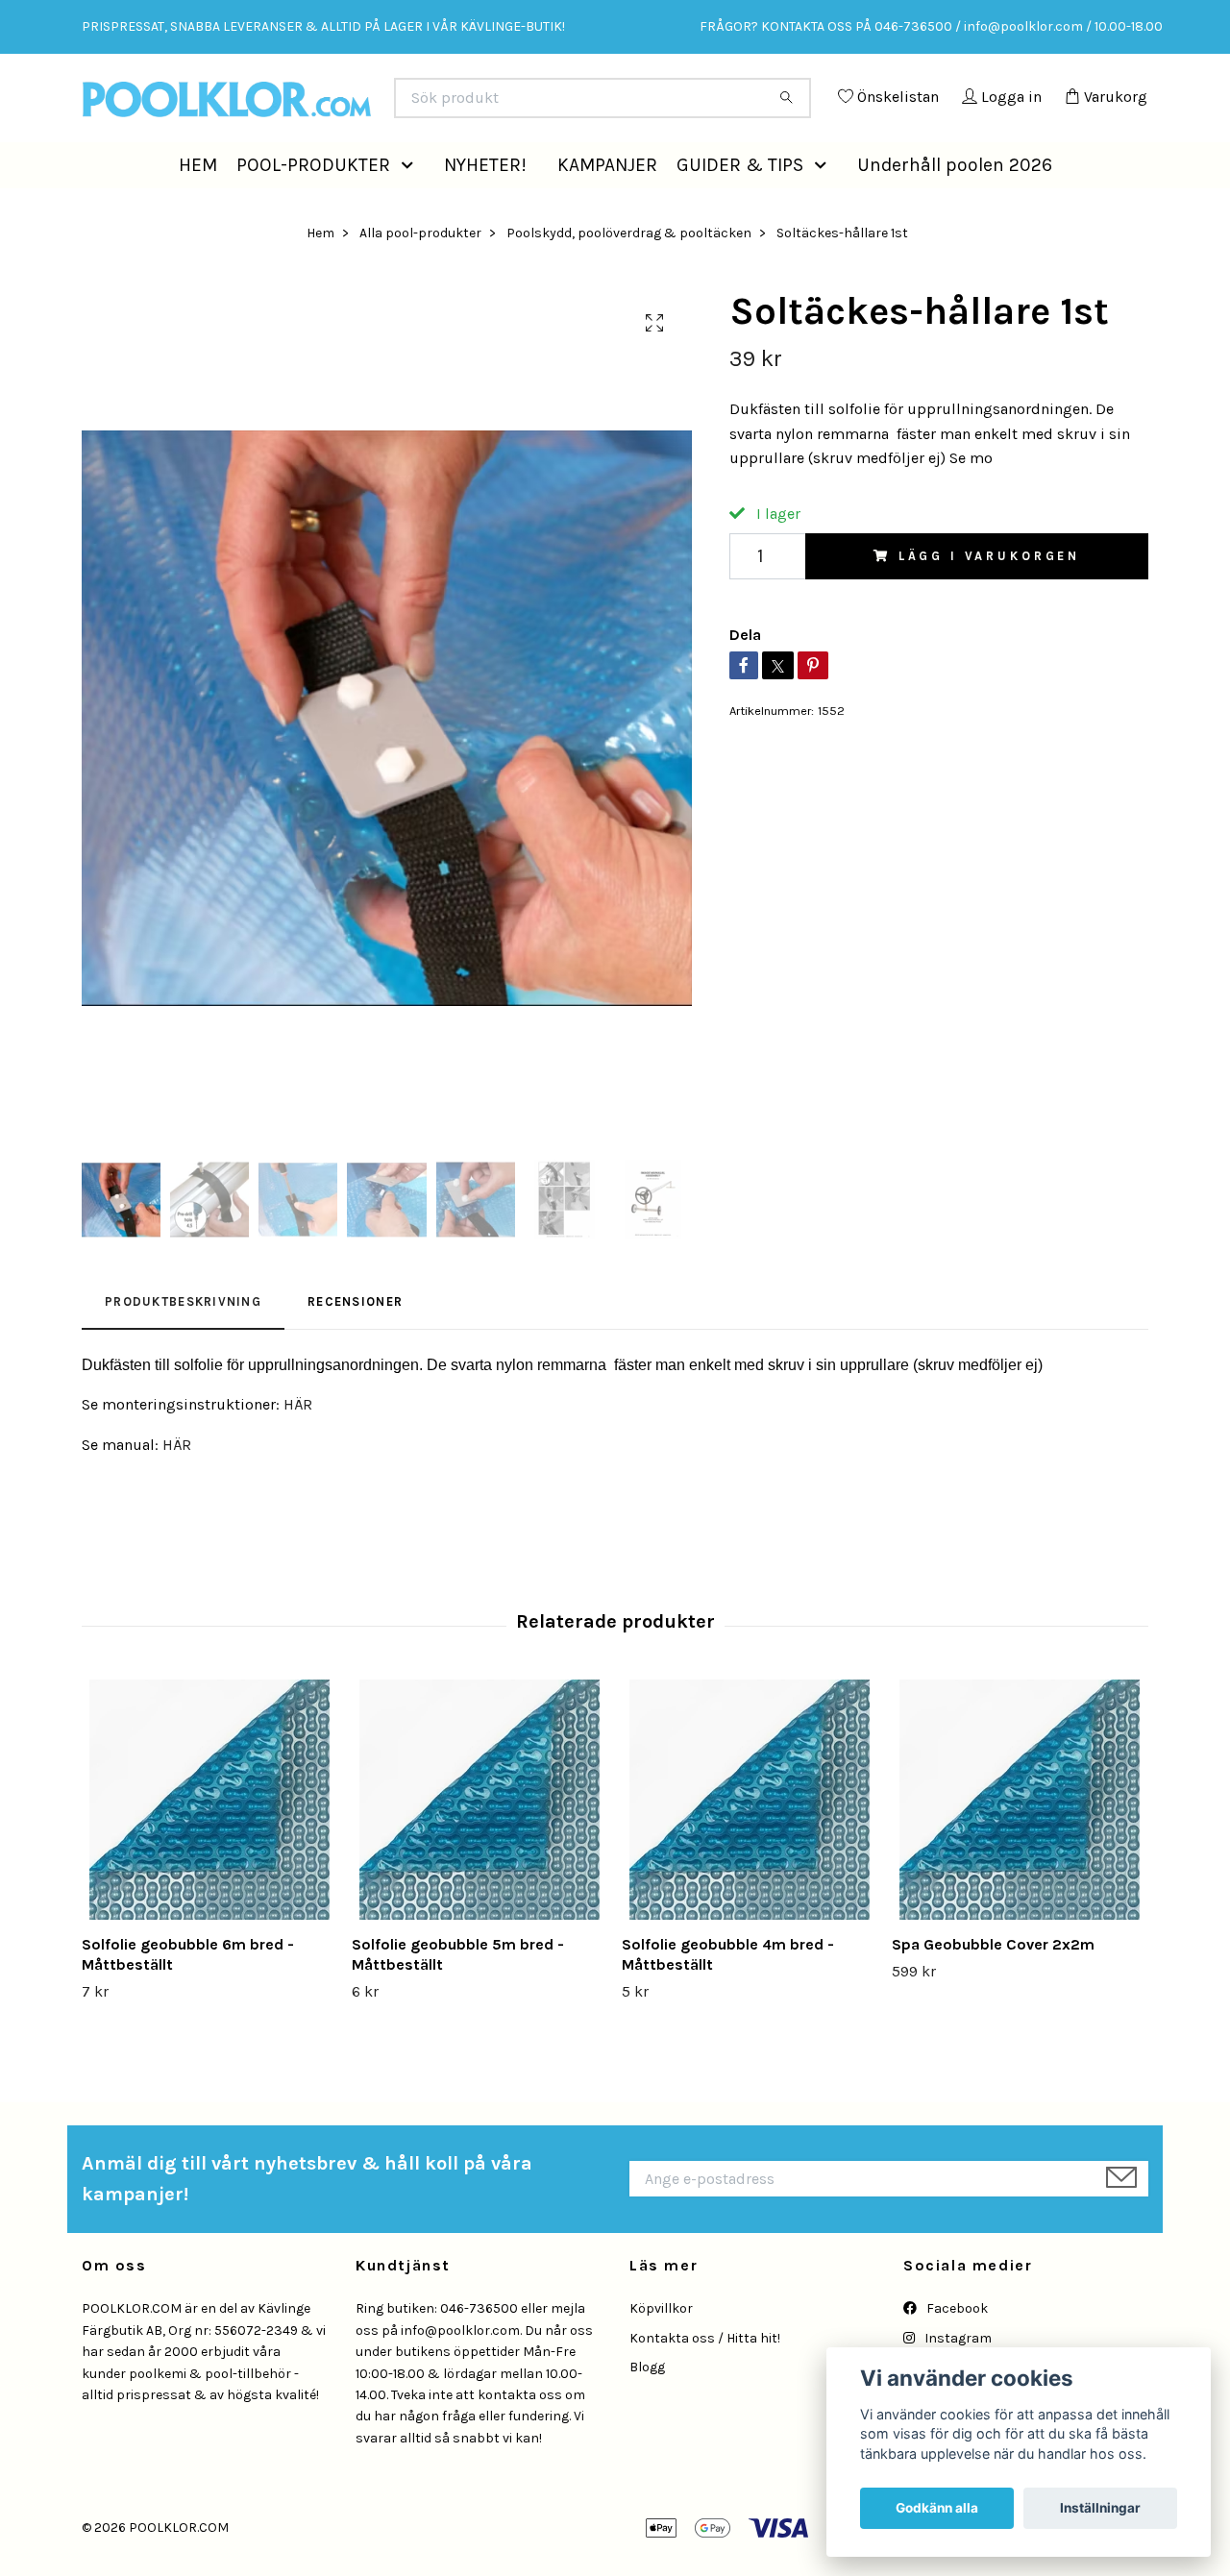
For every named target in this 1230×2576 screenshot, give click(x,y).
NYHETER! (485, 207)
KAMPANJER (607, 207)
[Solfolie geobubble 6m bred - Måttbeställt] (209, 1843)
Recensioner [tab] (355, 1345)
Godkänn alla (937, 2508)
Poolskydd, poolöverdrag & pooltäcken (629, 275)
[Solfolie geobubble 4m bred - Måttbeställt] (750, 1843)
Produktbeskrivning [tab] (183, 1345)
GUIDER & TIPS (740, 207)
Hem (320, 275)
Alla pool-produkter (420, 275)
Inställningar (1100, 2508)
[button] (411, 208)
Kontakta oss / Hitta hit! (705, 2381)
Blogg (647, 2410)
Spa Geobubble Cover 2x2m (993, 1987)
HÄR (298, 1447)
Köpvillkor (661, 2352)
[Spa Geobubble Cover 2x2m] (1020, 1843)
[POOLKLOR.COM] (349, 106)
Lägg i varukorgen (989, 599)
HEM (198, 207)
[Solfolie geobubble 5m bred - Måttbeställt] (480, 1843)
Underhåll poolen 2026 (955, 207)
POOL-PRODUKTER (313, 207)
